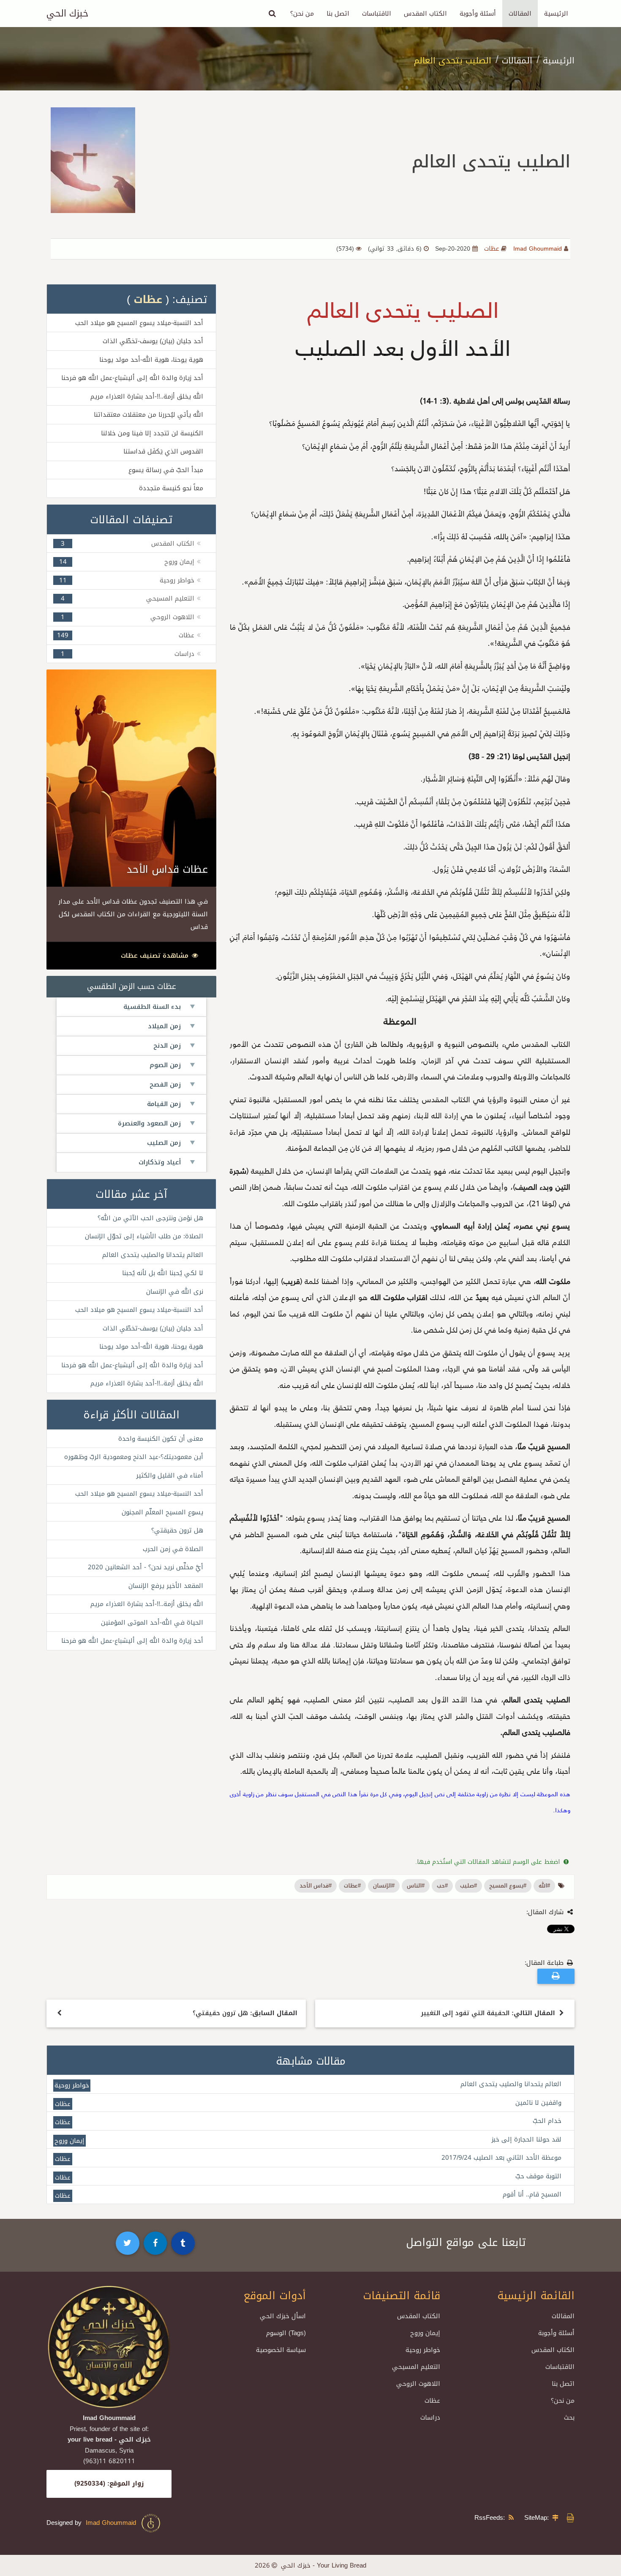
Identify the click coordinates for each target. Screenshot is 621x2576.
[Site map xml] (570, 2521)
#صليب (468, 1886)
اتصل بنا (338, 14)
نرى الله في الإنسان (175, 1292)
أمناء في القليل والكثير (170, 1475)
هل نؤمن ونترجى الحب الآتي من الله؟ (150, 1218)
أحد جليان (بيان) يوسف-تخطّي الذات (153, 341)
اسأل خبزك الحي (283, 2316)
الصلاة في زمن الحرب (173, 1549)
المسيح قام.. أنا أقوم (532, 2194)
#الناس (416, 1886)
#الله (544, 1886)
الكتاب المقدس (425, 14)
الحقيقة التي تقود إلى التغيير (488, 2013)
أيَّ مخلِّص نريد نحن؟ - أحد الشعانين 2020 (146, 1567)
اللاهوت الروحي (172, 617)
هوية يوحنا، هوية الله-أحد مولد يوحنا (151, 360)
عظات (148, 299)
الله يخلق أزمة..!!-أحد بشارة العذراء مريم (147, 396)
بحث (569, 2418)
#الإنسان (384, 1886)
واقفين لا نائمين (538, 2103)
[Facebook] (155, 2243)
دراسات (184, 654)
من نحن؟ (302, 14)
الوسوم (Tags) (286, 2333)
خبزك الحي (67, 14)
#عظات (352, 1886)
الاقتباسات (377, 14)
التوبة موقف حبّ (538, 2176)
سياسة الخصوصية (281, 2350)
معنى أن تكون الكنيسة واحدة (161, 1439)
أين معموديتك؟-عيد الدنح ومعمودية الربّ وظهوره (134, 1457)
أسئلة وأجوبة (478, 14)
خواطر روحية (177, 580)
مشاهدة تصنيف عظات (156, 956)
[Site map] (557, 2518)
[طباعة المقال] (556, 1976)
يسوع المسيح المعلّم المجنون (162, 1512)
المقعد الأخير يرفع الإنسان (166, 1586)
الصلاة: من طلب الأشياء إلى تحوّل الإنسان (144, 1236)
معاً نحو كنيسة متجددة (171, 488)
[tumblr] (183, 2243)
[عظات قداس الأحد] (131, 778)
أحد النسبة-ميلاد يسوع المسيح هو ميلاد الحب (139, 323)
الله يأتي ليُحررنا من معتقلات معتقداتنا (148, 415)
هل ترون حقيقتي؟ (177, 1530)
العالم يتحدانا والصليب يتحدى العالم (153, 1255)
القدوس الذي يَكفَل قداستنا (163, 451)
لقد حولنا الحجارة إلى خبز (526, 2139)
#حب (442, 1886)
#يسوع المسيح (508, 1886)
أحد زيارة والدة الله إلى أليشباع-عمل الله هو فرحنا (132, 378)
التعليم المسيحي (170, 598)
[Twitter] (128, 2243)
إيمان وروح (179, 562)
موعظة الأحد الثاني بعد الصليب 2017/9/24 (501, 2158)
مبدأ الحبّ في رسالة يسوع (166, 470)
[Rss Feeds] (513, 2518)
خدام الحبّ (547, 2121)
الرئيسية (556, 14)
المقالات (520, 14)
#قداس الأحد (316, 1886)
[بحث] (272, 14)
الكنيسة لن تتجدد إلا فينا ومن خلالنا (152, 433)
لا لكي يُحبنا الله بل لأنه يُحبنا (163, 1273)
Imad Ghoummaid (113, 2523)
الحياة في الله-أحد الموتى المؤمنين (152, 1623)
